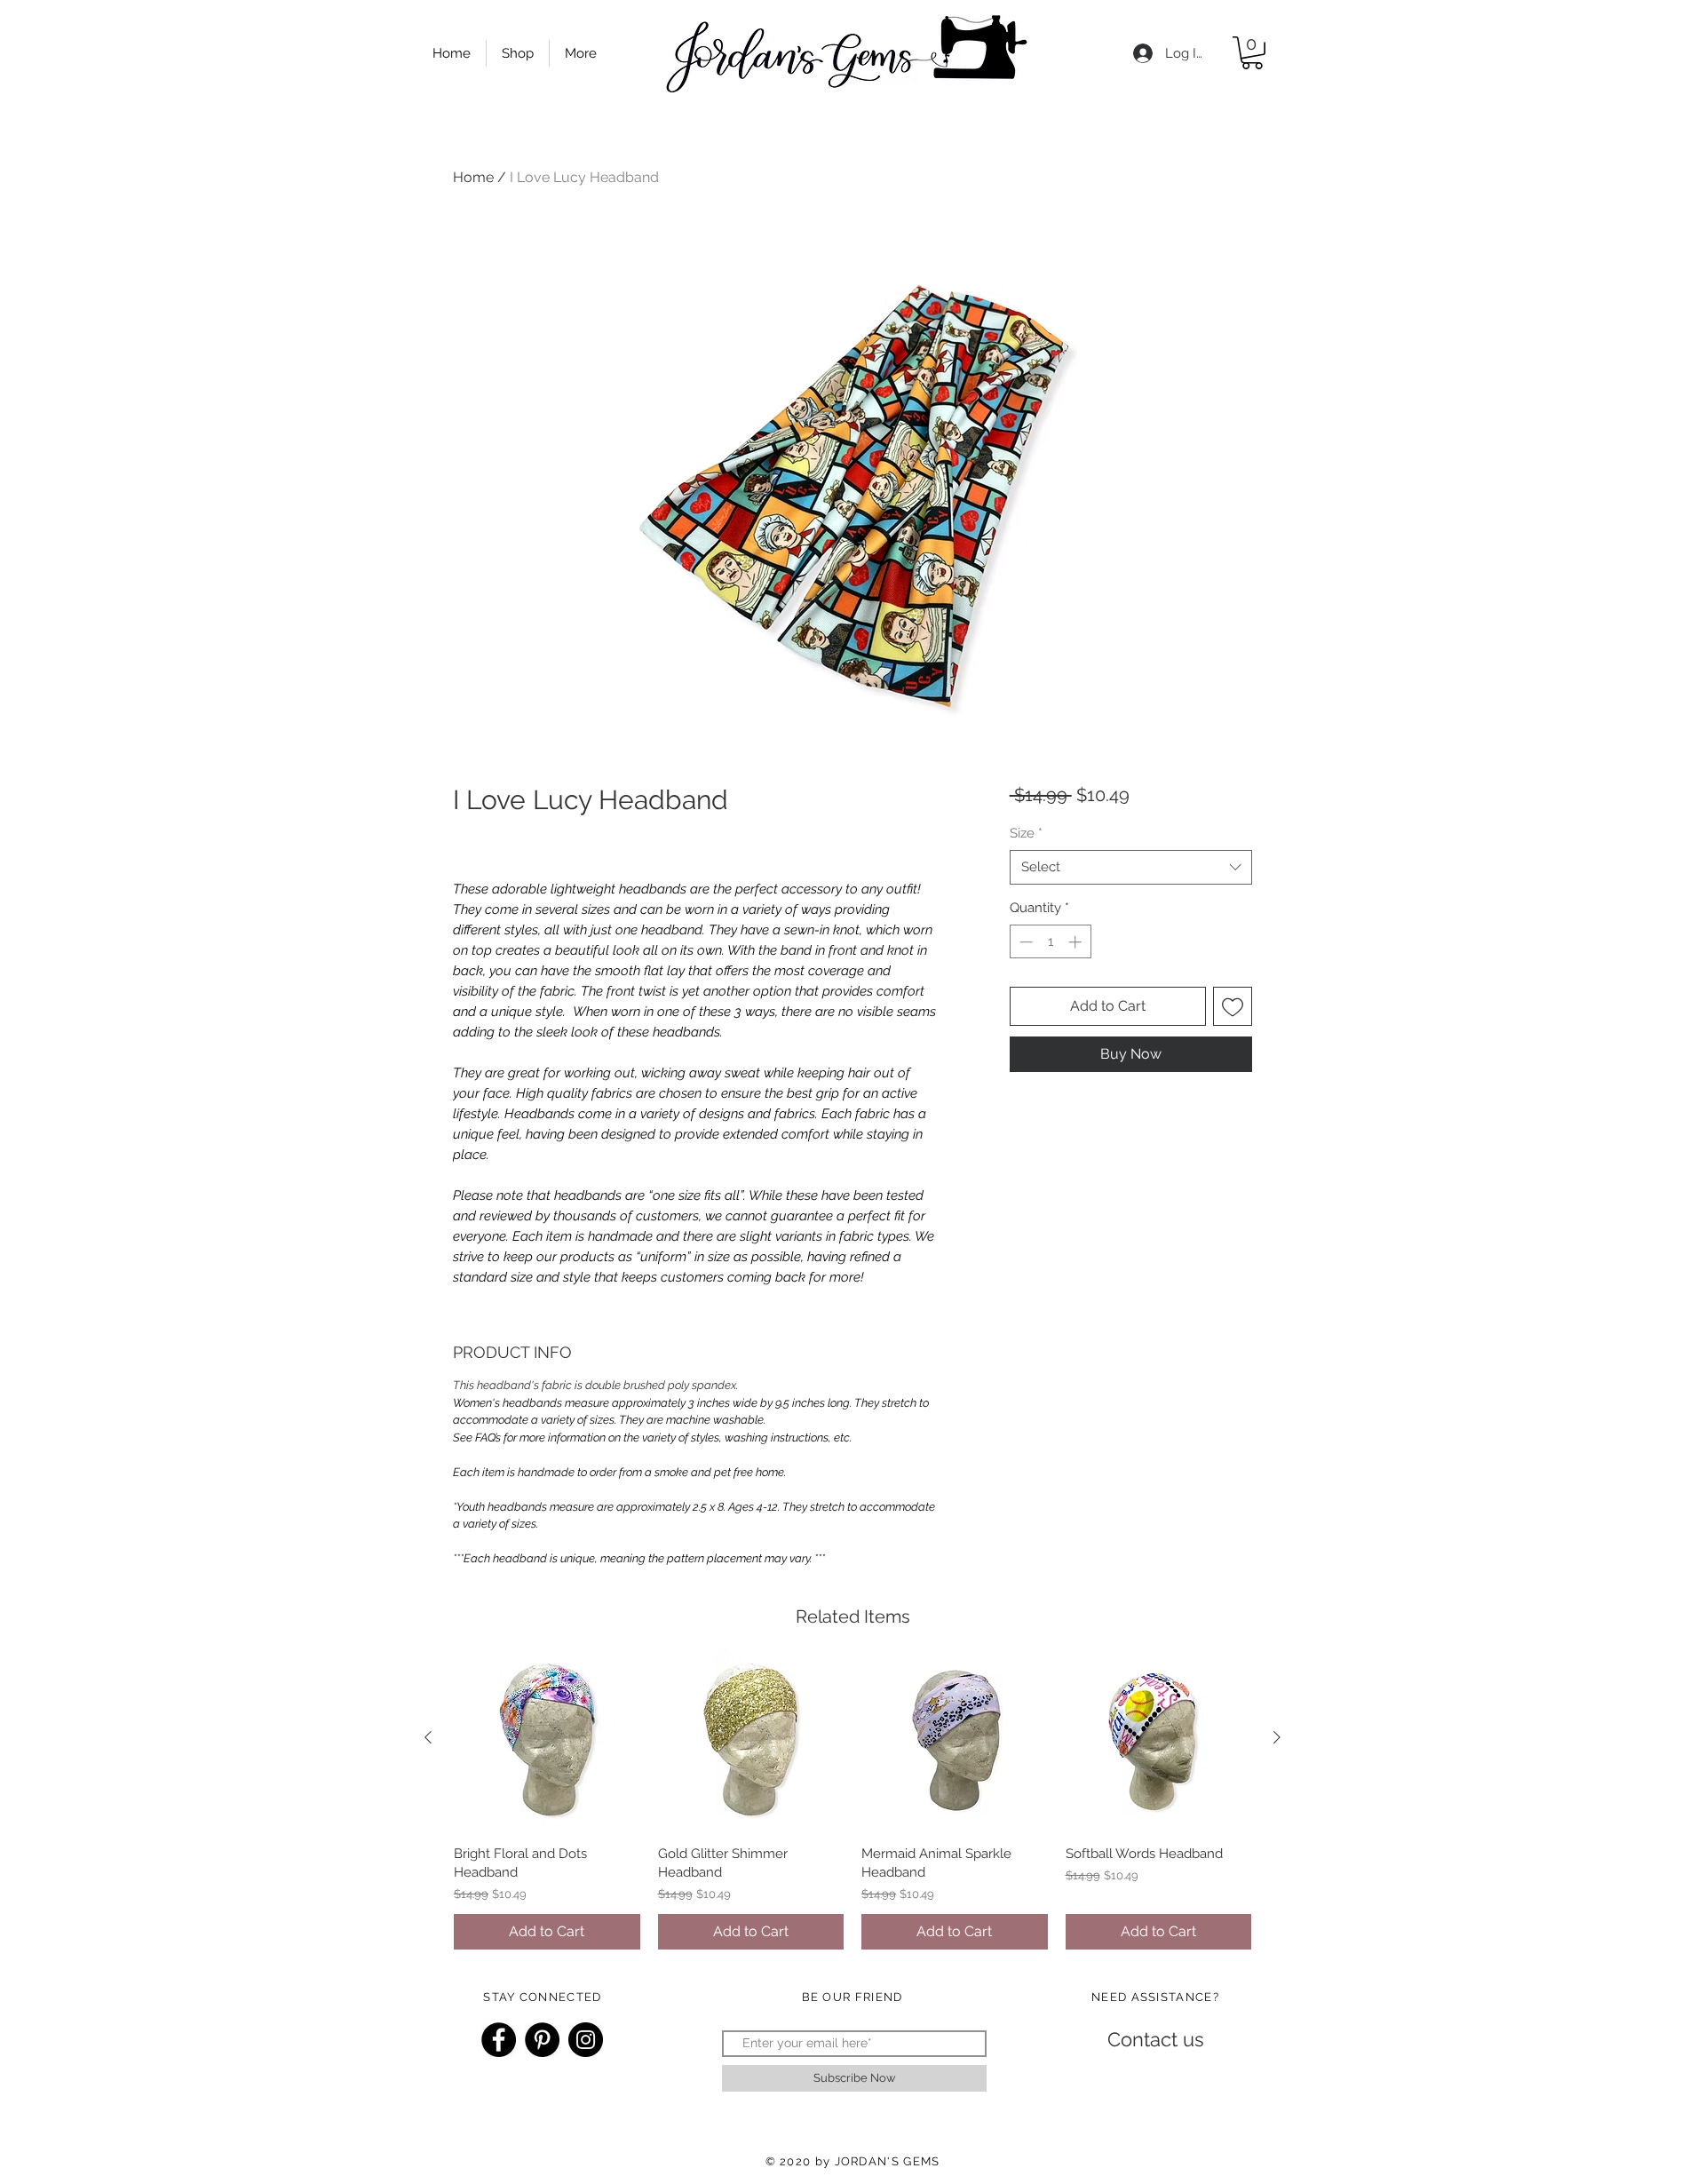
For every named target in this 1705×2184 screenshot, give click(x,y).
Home (473, 177)
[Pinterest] (542, 2040)
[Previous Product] (428, 1737)
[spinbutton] (1050, 942)
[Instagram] (586, 2040)
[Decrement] (1024, 942)
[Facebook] (499, 2040)
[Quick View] (547, 1738)
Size (1026, 833)
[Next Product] (1277, 1737)
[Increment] (1077, 942)
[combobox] (1131, 867)
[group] (852, 1797)
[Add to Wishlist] (1233, 1006)
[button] (1252, 53)
